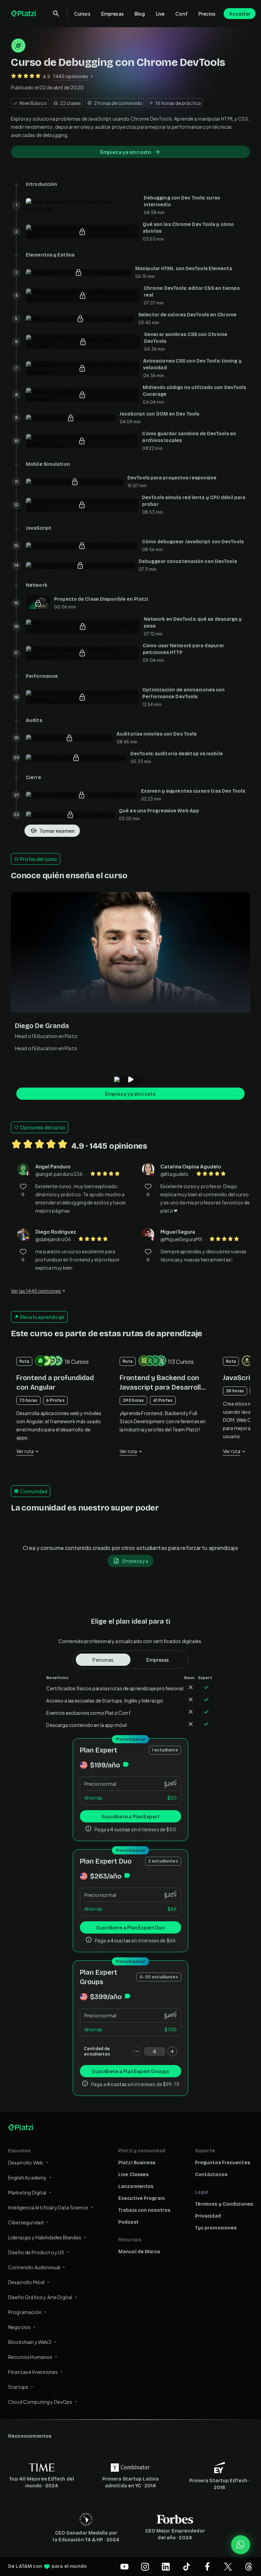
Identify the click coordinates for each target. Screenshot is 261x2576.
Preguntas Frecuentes (223, 2163)
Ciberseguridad (26, 2222)
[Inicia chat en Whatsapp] (241, 2545)
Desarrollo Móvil (26, 2282)
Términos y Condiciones (224, 2204)
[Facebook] (207, 2566)
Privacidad (208, 2216)
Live (160, 14)
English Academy (27, 2177)
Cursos (82, 14)
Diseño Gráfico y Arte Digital (40, 2297)
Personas (103, 1660)
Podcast (128, 2222)
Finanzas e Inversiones (33, 2372)
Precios (207, 14)
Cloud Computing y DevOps (40, 2402)
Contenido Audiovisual (34, 2267)
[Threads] (249, 2566)
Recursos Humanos (30, 2357)
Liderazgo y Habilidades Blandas (45, 2237)
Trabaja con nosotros (144, 2210)
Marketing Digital (27, 2192)
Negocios (19, 2327)
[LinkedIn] (166, 2566)
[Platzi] (24, 14)
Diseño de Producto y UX (36, 2252)
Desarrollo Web (26, 2163)
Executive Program (142, 2198)
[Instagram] (145, 2566)
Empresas (112, 14)
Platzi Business (137, 2163)
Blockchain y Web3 (30, 2342)
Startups (18, 2387)
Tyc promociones (216, 2228)
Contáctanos (211, 2175)
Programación (25, 2312)
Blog (140, 14)
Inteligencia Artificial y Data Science (48, 2207)
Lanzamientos (136, 2186)
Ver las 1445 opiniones (36, 1291)
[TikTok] (187, 2566)
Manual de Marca (139, 2252)
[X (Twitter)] (228, 2566)
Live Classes (133, 2175)
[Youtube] (124, 2566)
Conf (181, 14)
